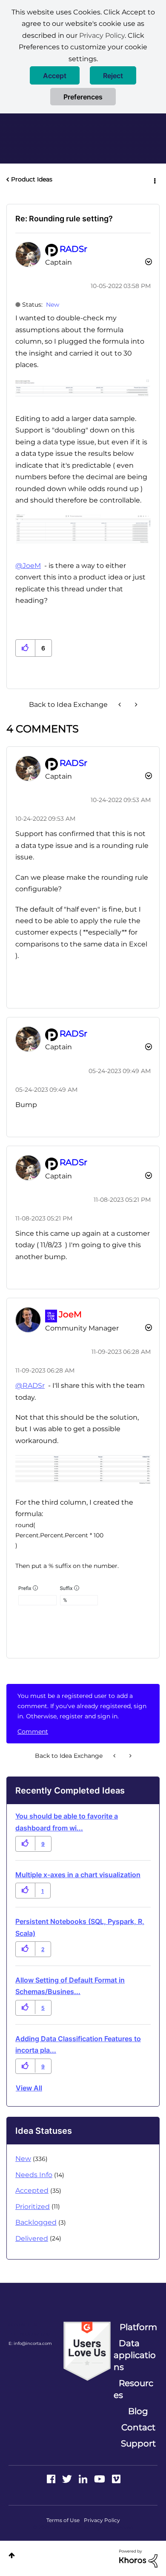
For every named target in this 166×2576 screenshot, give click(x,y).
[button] (55, 75)
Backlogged (36, 2222)
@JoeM (28, 566)
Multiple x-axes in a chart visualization (78, 1875)
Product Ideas (32, 179)
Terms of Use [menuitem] (63, 2520)
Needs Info (34, 2175)
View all (29, 2088)
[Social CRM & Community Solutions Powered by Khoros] (138, 2558)
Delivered (32, 2238)
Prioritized (33, 2207)
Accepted (32, 2190)
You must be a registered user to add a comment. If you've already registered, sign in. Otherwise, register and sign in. (82, 1706)
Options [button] (154, 180)
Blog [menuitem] (138, 2411)
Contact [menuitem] (138, 2427)
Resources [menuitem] (133, 2389)
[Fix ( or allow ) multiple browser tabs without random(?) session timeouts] (135, 705)
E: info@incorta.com (30, 2343)
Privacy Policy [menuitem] (102, 2520)
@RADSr (30, 1385)
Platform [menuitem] (138, 2327)
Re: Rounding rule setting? (64, 219)
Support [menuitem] (138, 2443)
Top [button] (12, 2555)
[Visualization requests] (120, 705)
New (53, 305)
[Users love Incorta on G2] (87, 2351)
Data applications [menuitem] (135, 2355)
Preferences (83, 97)
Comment (33, 1731)
